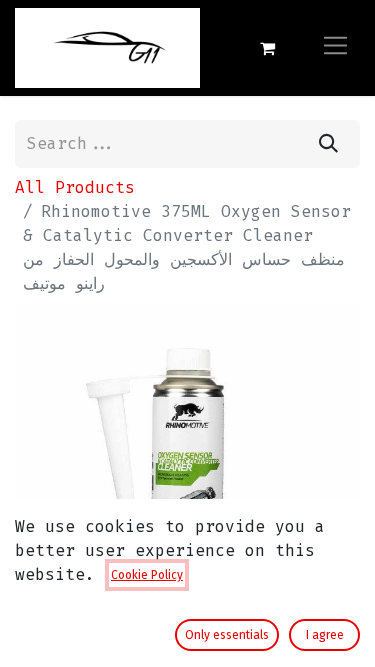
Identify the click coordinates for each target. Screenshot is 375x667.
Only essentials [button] (227, 635)
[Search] (328, 144)
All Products (75, 187)
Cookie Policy (147, 575)
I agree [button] (325, 635)
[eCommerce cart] (267, 48)
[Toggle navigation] (335, 47)
